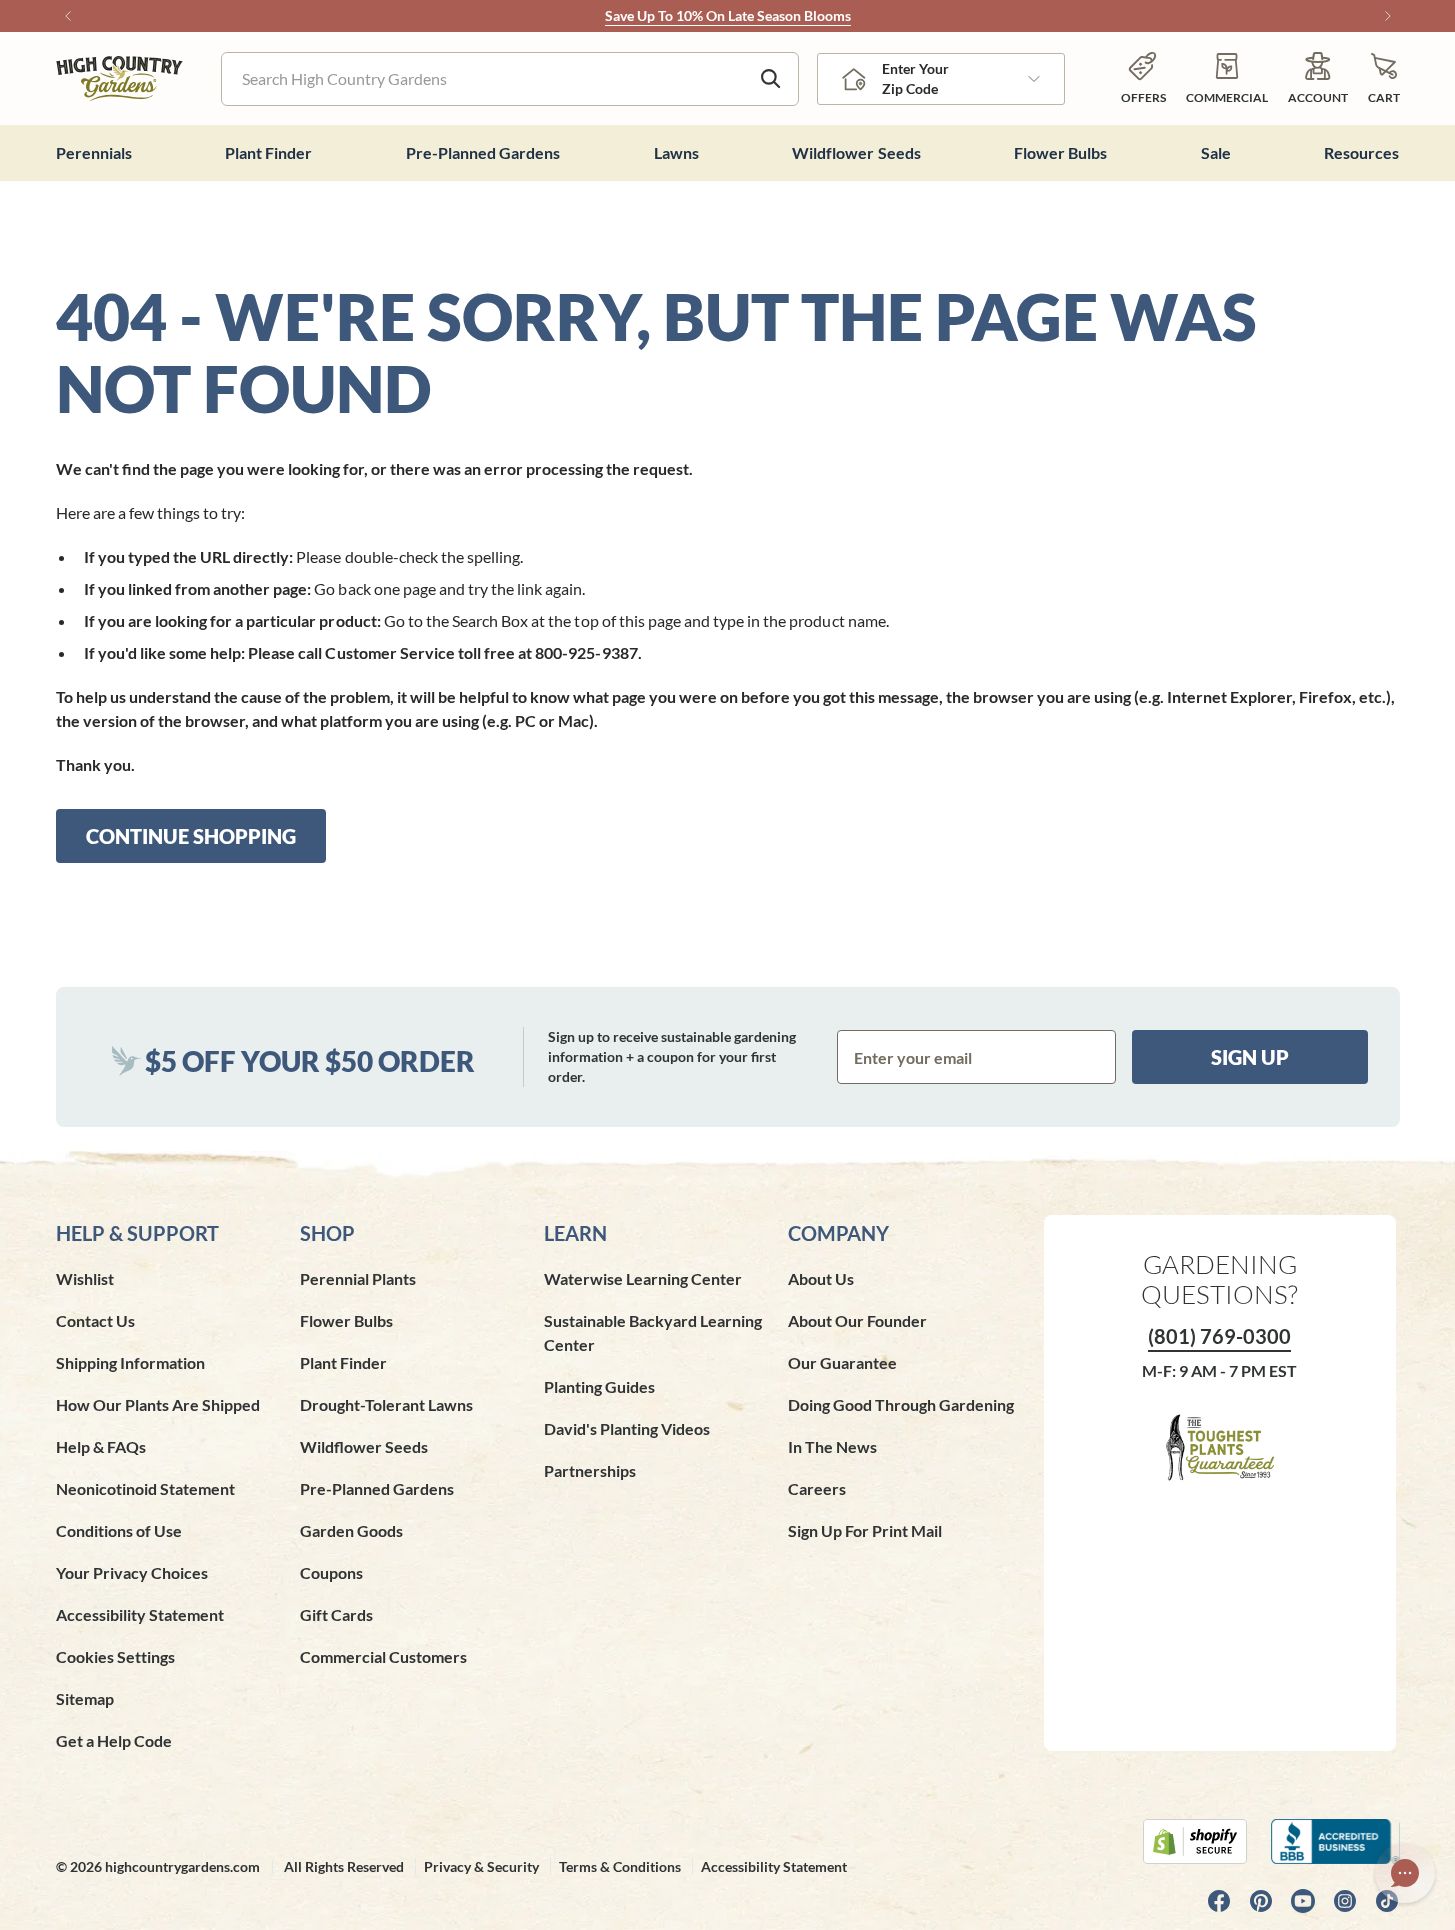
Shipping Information (130, 1362)
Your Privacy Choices (132, 1572)
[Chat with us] (1405, 1873)
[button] (1384, 78)
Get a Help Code (114, 1740)
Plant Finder (343, 1362)
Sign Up (1250, 1057)
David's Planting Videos (627, 1428)
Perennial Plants (358, 1278)
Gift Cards (336, 1614)
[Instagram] (1345, 1901)
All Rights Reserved (344, 1866)
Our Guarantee (842, 1362)
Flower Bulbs (346, 1320)
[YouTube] (1303, 1901)
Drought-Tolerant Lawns (386, 1404)
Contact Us (95, 1320)
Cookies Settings (115, 1656)
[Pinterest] (1261, 1901)
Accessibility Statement (140, 1614)
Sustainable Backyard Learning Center (653, 1332)
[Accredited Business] (1335, 1841)
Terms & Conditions (620, 1866)
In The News (832, 1446)
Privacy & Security (481, 1866)
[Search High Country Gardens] (771, 79)
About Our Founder (857, 1320)
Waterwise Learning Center (643, 1278)
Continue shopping (191, 836)
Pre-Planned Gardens (377, 1488)
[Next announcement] (1388, 16)
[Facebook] (1219, 1901)
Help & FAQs (101, 1446)
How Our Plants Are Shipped (158, 1404)
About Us (821, 1278)
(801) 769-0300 (1219, 1336)
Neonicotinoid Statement (145, 1488)
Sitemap (85, 1698)
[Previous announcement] (68, 16)
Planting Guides (599, 1386)
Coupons (331, 1572)
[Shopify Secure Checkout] (1195, 1841)
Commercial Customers (383, 1656)
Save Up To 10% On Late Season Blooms (728, 15)
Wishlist (85, 1278)
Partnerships (590, 1470)
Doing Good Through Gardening (901, 1404)
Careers (817, 1488)
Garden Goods (351, 1530)
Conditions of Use (119, 1530)
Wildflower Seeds (364, 1446)
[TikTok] (1387, 1901)
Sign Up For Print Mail (865, 1530)
